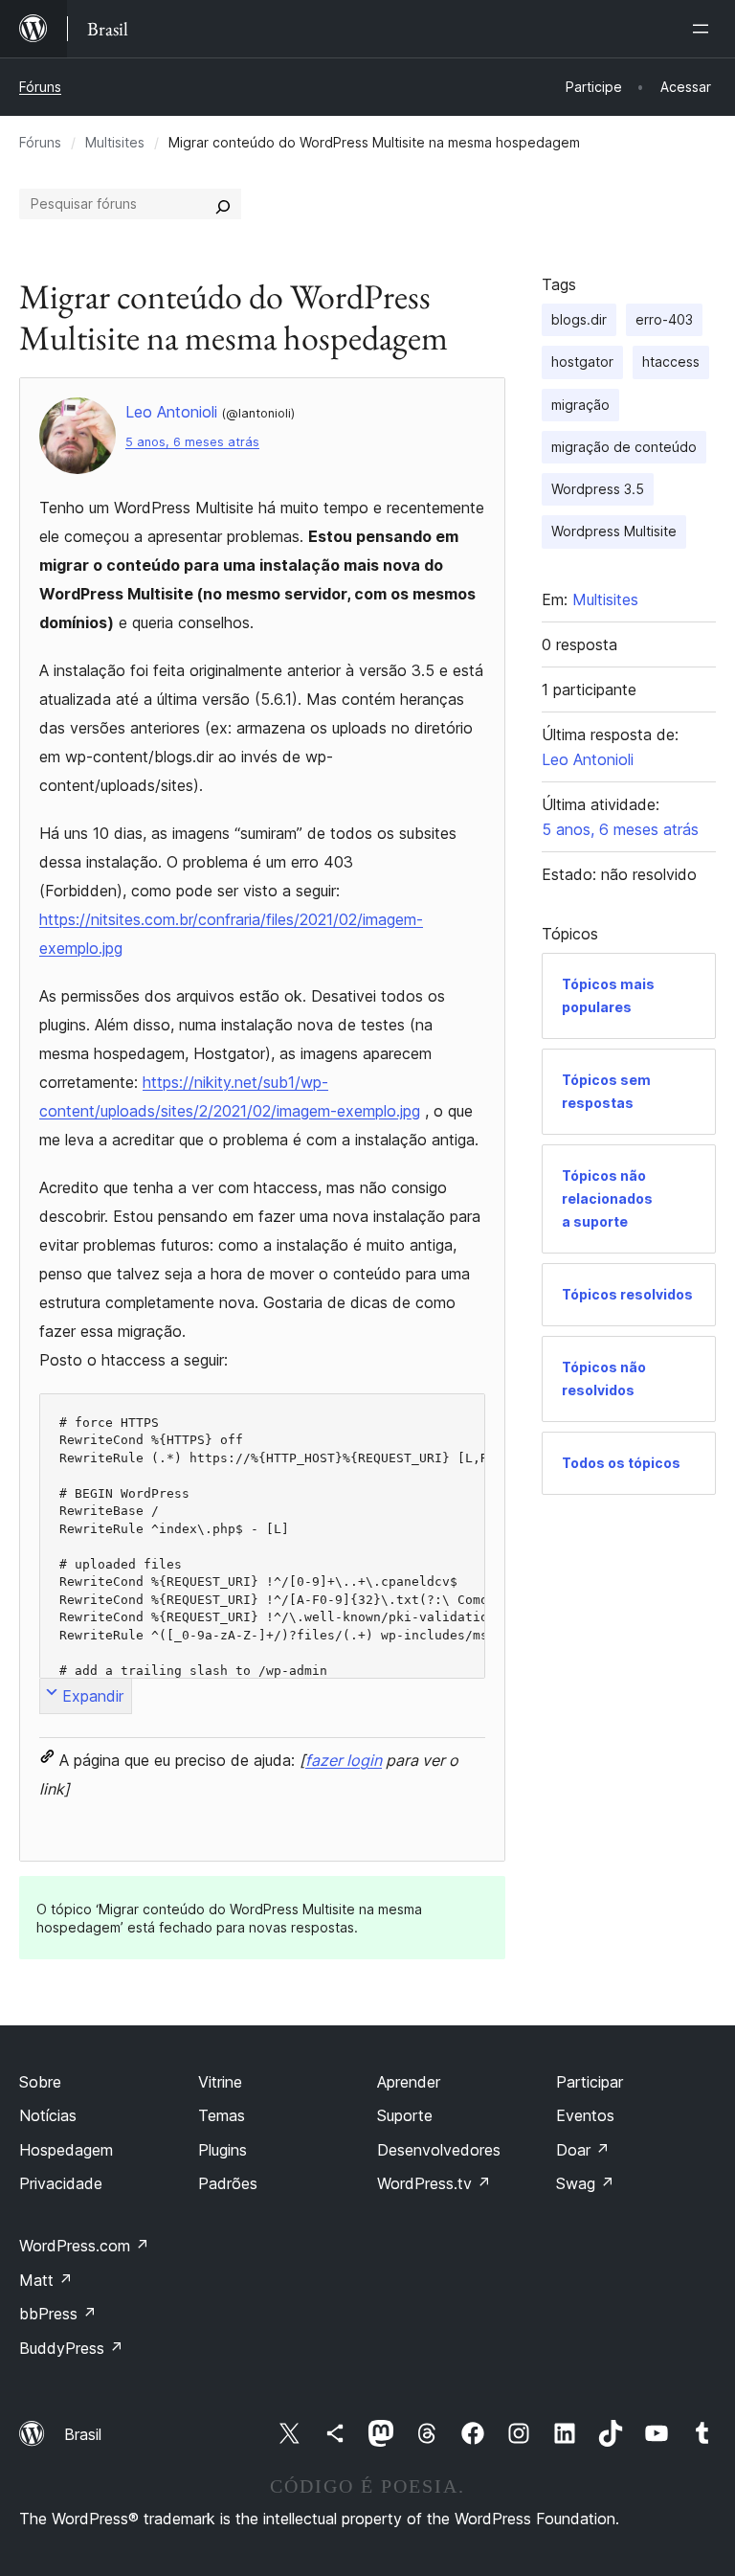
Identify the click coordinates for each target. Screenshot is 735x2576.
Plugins (223, 2150)
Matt (46, 2280)
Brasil (83, 2434)
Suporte (405, 2115)
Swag (585, 2183)
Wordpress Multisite (614, 531)
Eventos (585, 2115)
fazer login (344, 1760)
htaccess (671, 362)
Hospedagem (66, 2150)
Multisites (115, 142)
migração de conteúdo (624, 447)
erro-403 (664, 319)
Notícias (48, 2115)
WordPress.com (84, 2246)
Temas (222, 2115)
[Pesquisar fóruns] (223, 204)
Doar (583, 2150)
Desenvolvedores (439, 2150)
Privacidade (61, 2183)
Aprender (409, 2082)
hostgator (582, 362)
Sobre (40, 2082)
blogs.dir (579, 319)
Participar (590, 2082)
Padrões (228, 2183)
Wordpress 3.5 (598, 489)
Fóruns (40, 87)
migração (580, 405)
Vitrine (220, 2082)
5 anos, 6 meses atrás (192, 442)
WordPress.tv (434, 2183)
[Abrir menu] (704, 29)
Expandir (93, 1696)
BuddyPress (71, 2348)
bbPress (58, 2314)
